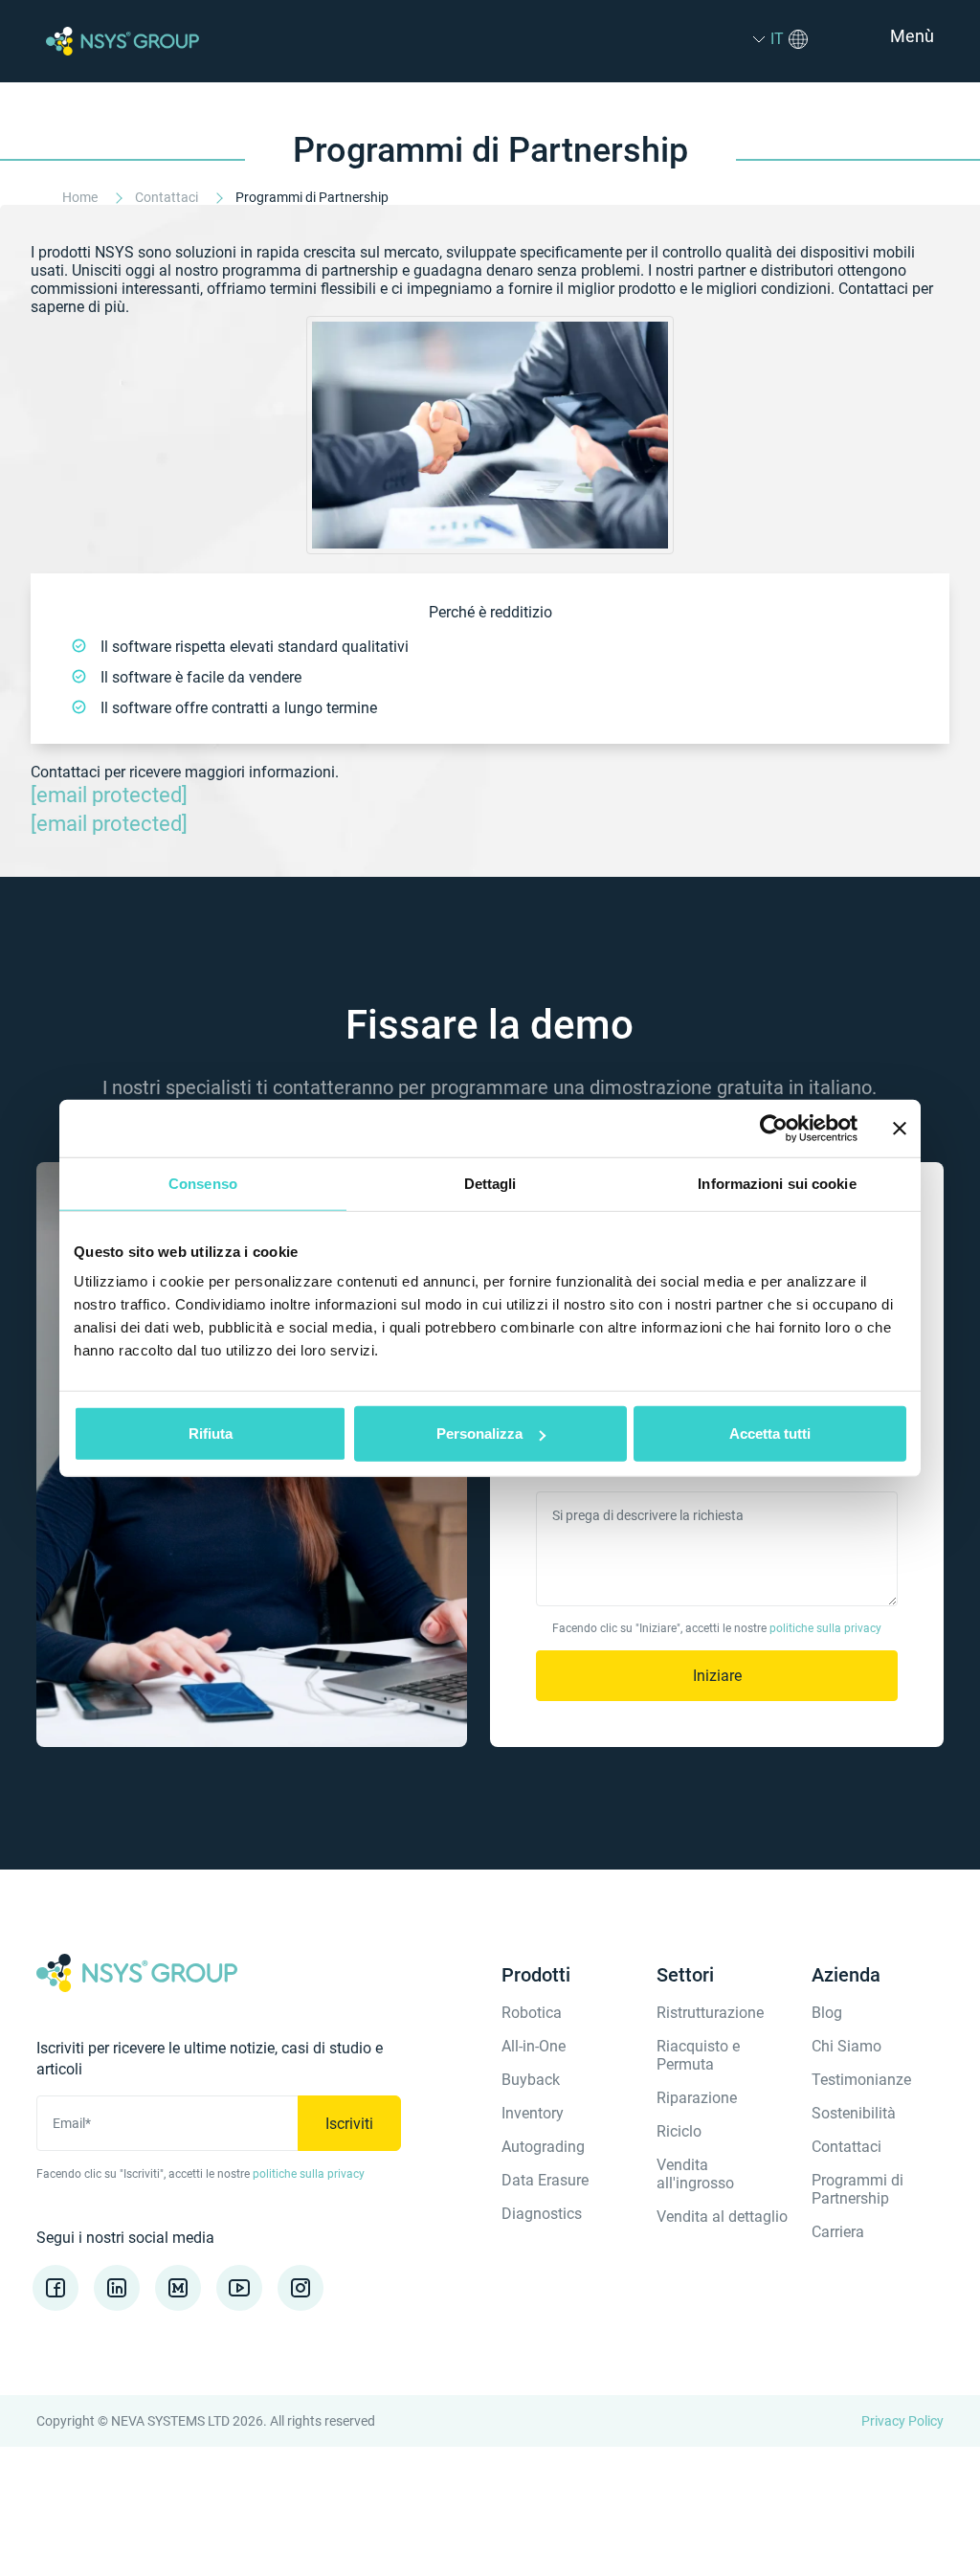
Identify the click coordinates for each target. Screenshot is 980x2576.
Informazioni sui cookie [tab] (777, 1183)
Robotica (532, 2013)
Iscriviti (349, 2124)
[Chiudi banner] (900, 1128)
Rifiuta (211, 1434)
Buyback (531, 2080)
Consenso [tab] (203, 1183)
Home (81, 197)
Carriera (838, 2232)
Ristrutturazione (710, 2013)
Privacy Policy (902, 2421)
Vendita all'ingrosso (695, 2174)
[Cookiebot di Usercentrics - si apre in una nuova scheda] (774, 1128)
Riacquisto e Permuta (698, 2055)
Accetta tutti (770, 1434)
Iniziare (717, 1676)
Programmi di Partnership (857, 2189)
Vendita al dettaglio (722, 2217)
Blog (827, 2013)
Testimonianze (861, 2080)
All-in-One (534, 2046)
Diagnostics (542, 2214)
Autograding (543, 2147)
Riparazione (697, 2098)
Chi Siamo (846, 2046)
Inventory (533, 2113)
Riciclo (679, 2131)
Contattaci (168, 197)
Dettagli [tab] (490, 1183)
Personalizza (479, 1434)
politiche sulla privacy (825, 1628)
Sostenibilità (854, 2113)
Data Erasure (545, 2180)
